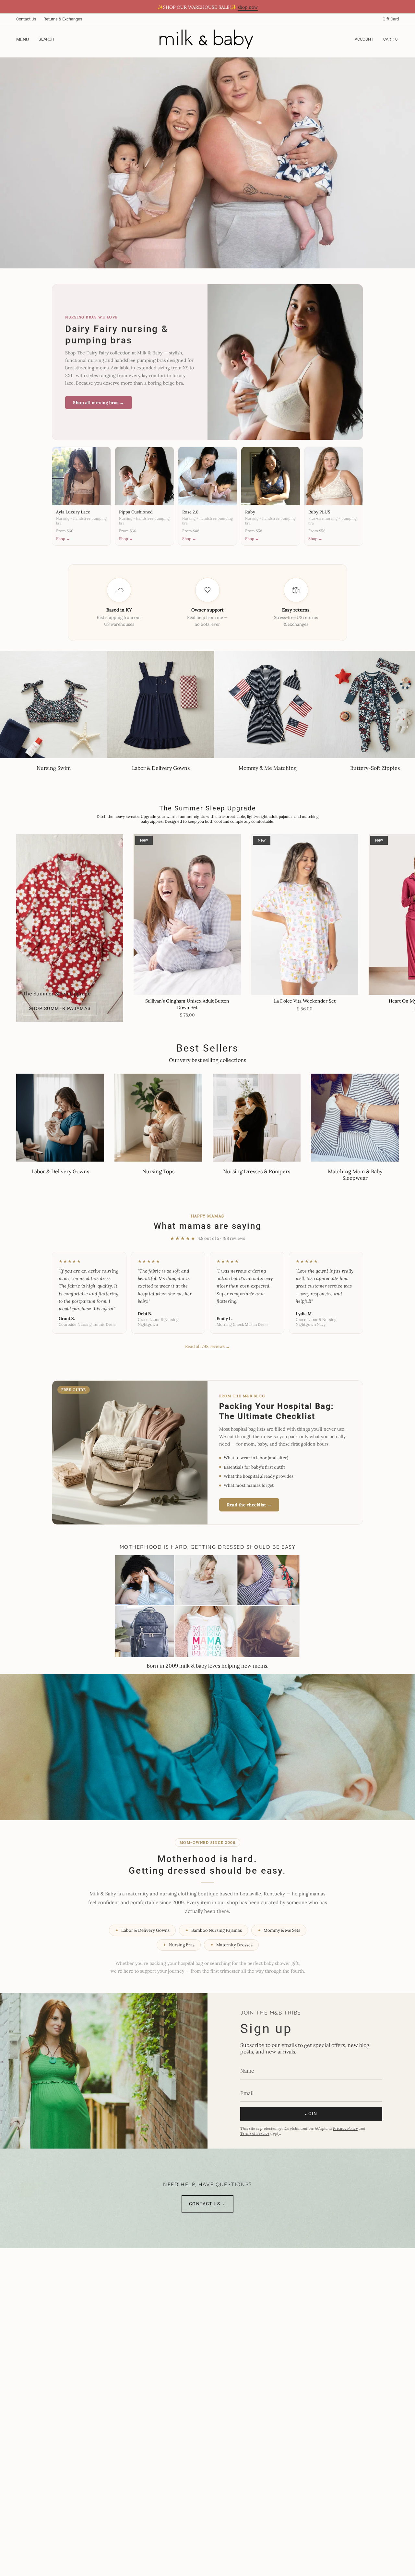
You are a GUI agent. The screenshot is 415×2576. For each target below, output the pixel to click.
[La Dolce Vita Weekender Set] (305, 915)
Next (405, 915)
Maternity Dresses (231, 1945)
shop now (248, 7)
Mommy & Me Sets (279, 1930)
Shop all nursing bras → (99, 403)
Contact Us (26, 19)
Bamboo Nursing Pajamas (213, 1930)
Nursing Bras (179, 1945)
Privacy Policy (345, 2128)
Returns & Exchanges (63, 19)
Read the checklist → (249, 1505)
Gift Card (391, 19)
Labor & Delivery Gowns (142, 1930)
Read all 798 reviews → (207, 1346)
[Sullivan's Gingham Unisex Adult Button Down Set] (187, 915)
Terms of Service (255, 2133)
